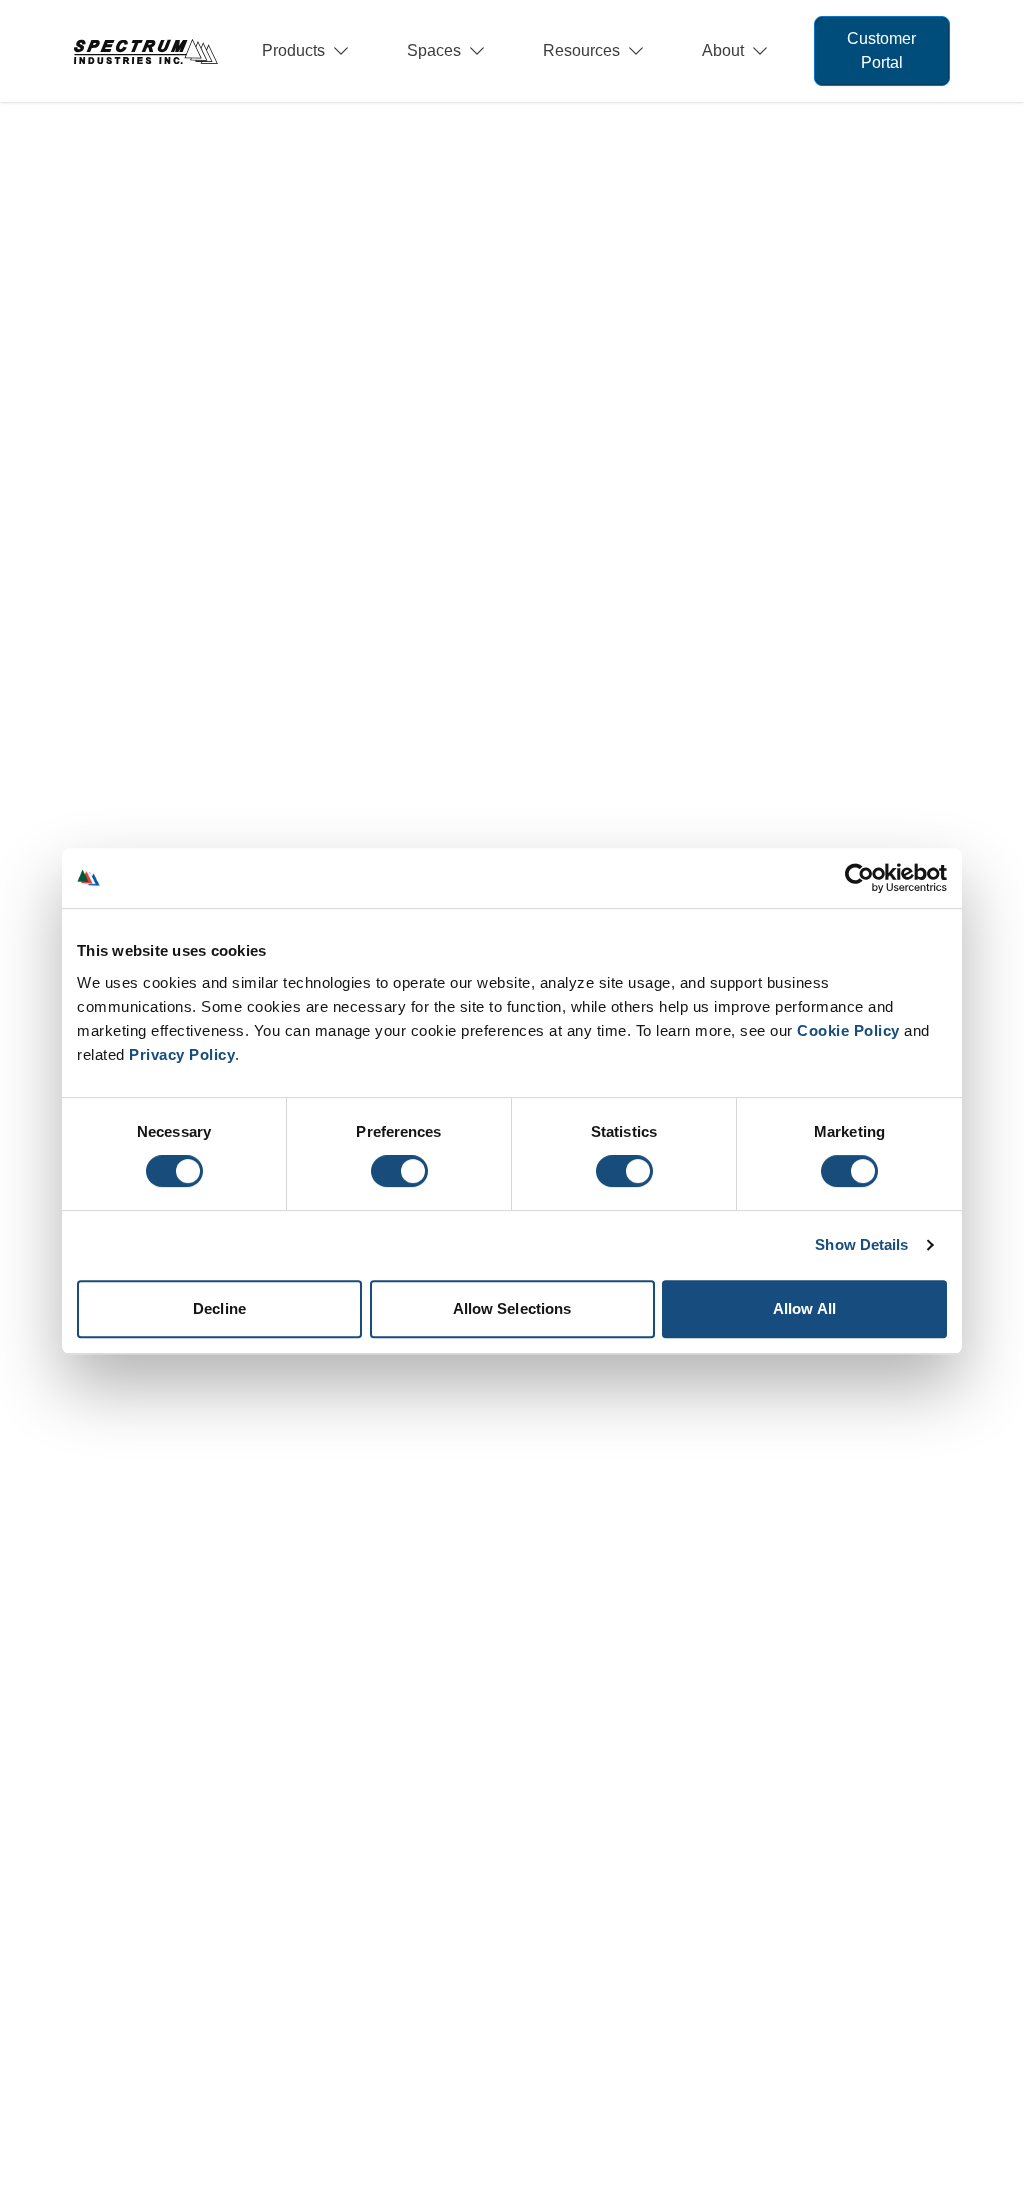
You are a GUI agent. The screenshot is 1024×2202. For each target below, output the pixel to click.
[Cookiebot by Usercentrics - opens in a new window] (859, 878)
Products (293, 50)
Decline (219, 1308)
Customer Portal (881, 50)
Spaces (434, 50)
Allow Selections (512, 1308)
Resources (581, 50)
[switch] (399, 1171)
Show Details (861, 1244)
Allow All (804, 1308)
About (723, 50)
